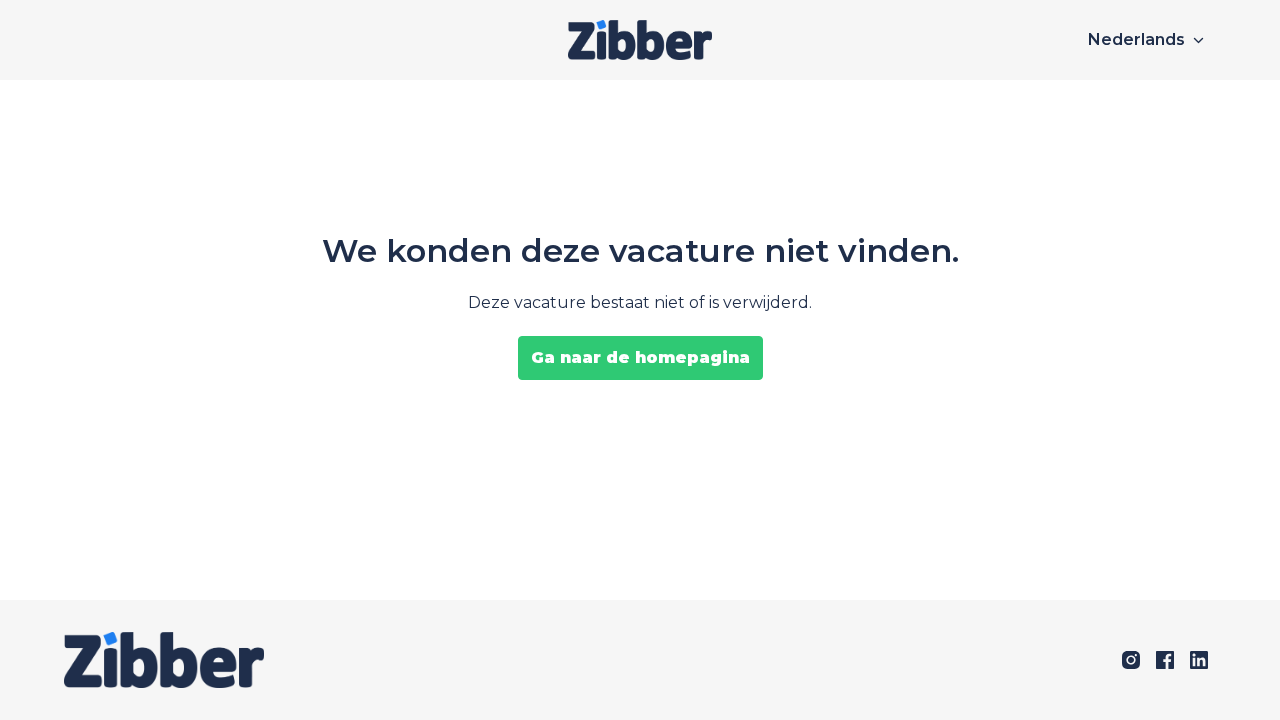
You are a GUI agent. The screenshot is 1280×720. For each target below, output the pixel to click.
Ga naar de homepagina (640, 357)
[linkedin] (1199, 660)
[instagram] (1131, 660)
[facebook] (1165, 660)
